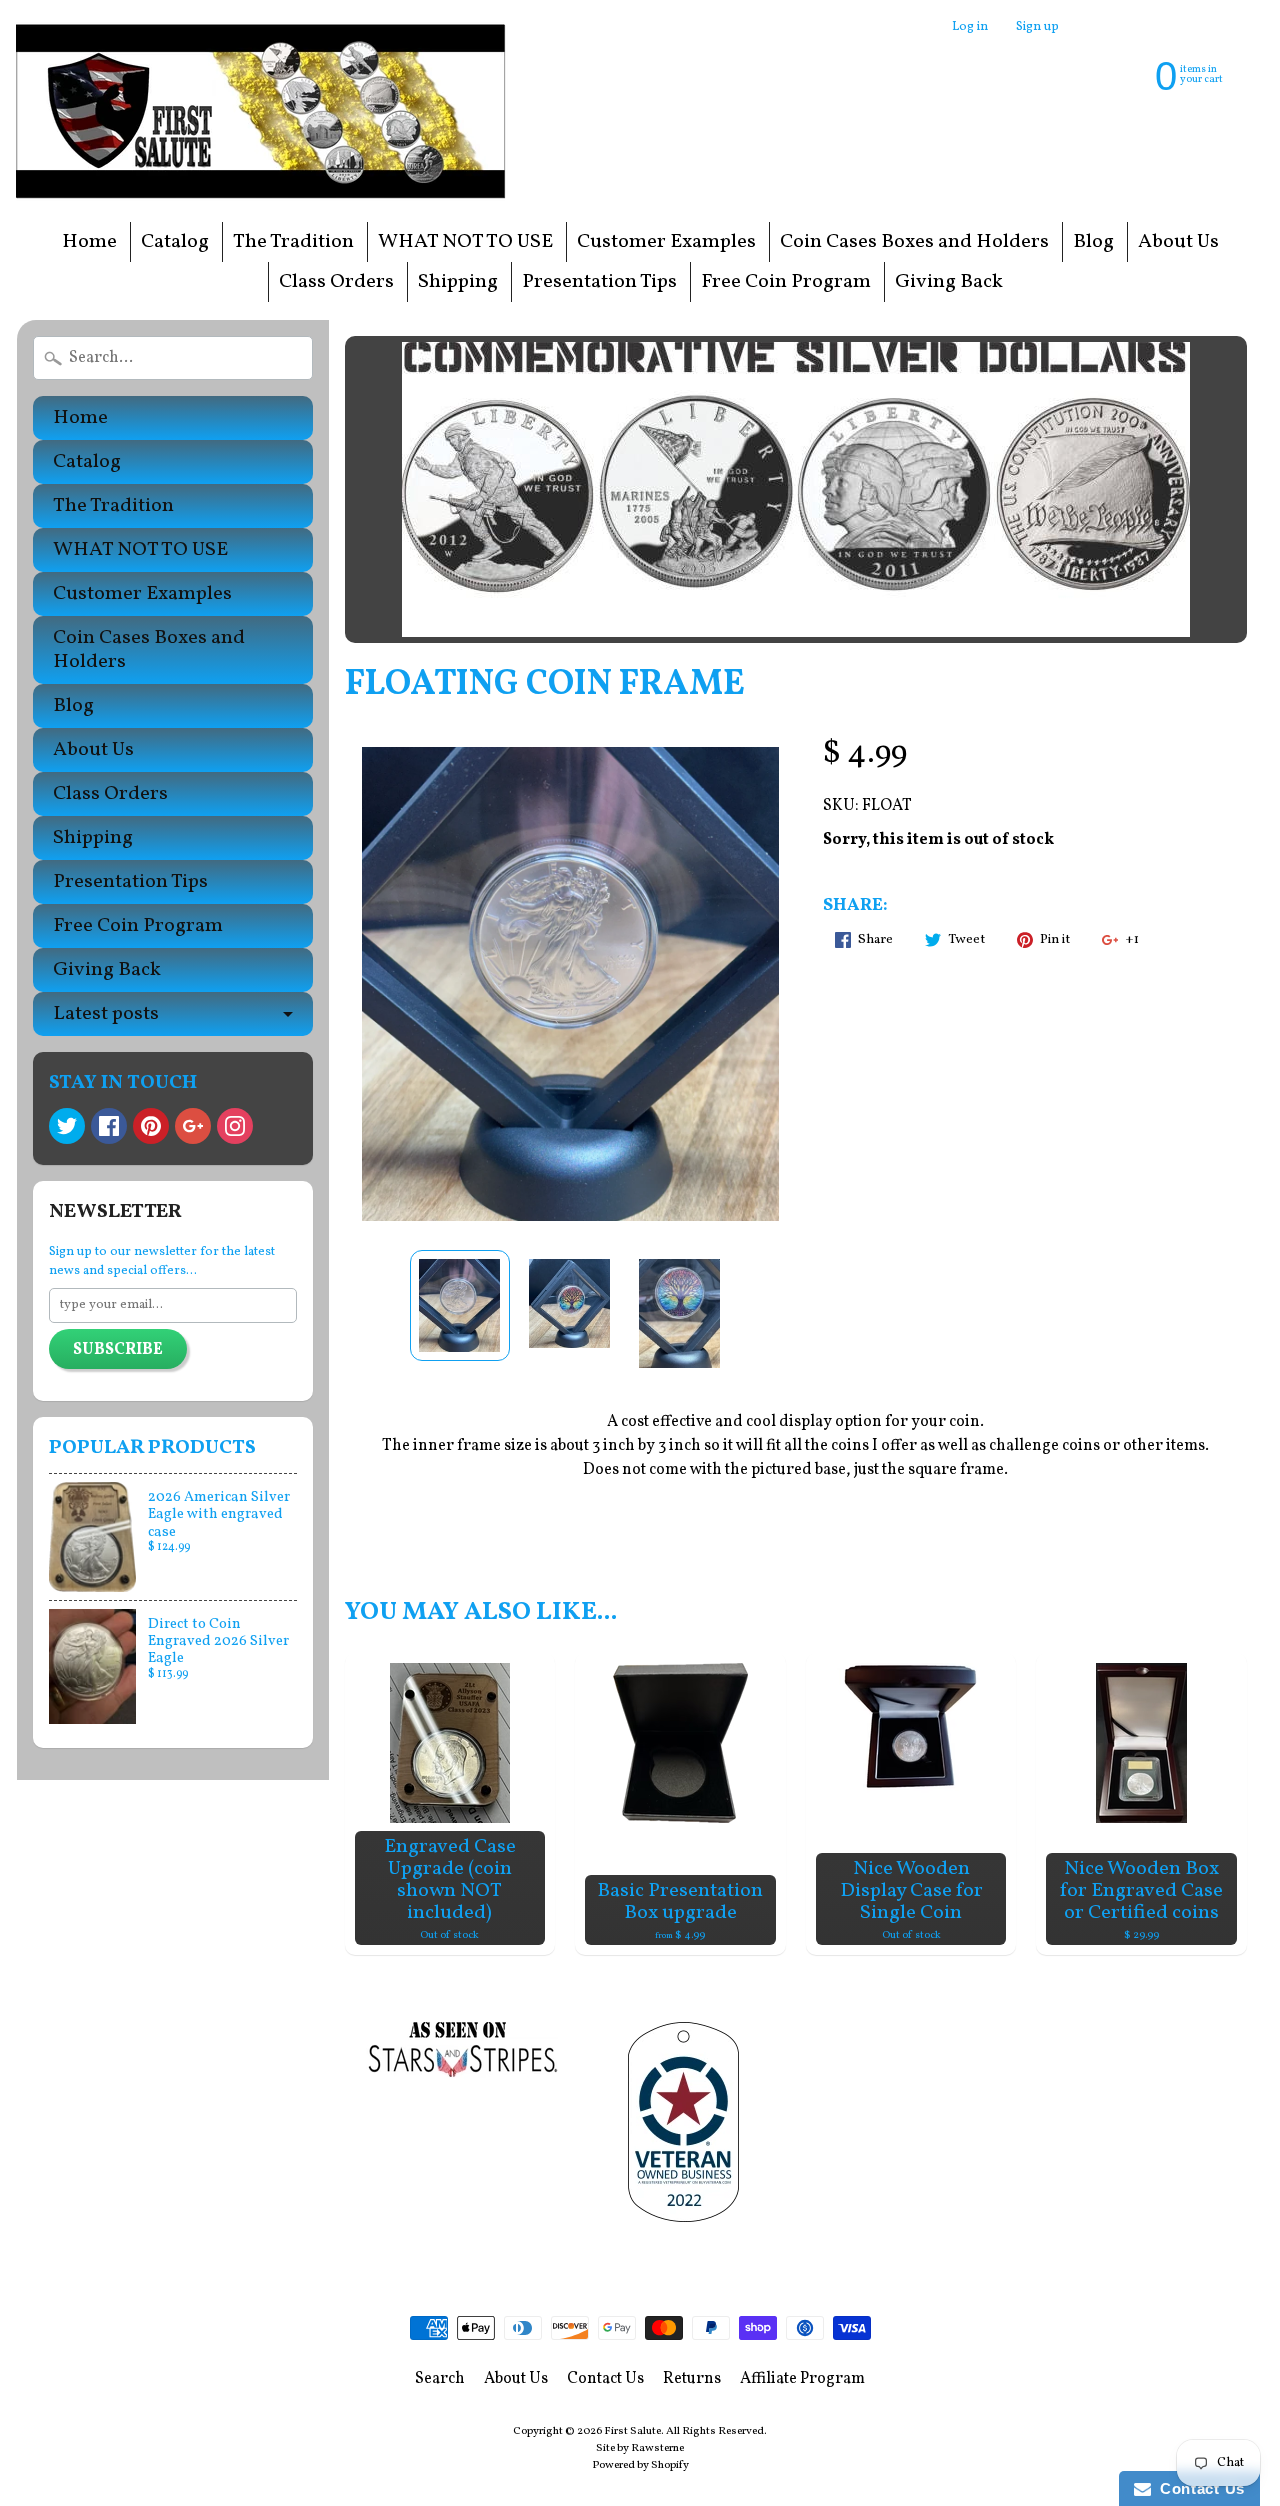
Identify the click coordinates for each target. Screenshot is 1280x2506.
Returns (692, 2379)
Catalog (175, 242)
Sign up (1037, 27)
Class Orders (336, 282)
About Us (1178, 242)
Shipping (458, 282)
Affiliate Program (802, 2379)
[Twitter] (67, 1126)
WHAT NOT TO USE (465, 242)
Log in (970, 27)
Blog (1093, 242)
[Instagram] (235, 1126)
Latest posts (106, 1014)
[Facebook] (109, 1126)
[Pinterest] (151, 1126)
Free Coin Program (786, 282)
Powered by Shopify (640, 2465)
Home (89, 242)
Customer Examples (666, 242)
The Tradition (293, 242)
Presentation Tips (599, 282)
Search (440, 2379)
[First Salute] (266, 110)
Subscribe (118, 1350)
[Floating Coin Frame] (460, 1305)
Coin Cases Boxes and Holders (914, 242)
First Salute (632, 2431)
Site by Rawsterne (640, 2448)
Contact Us (605, 2379)
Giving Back (949, 282)
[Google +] (193, 1126)
